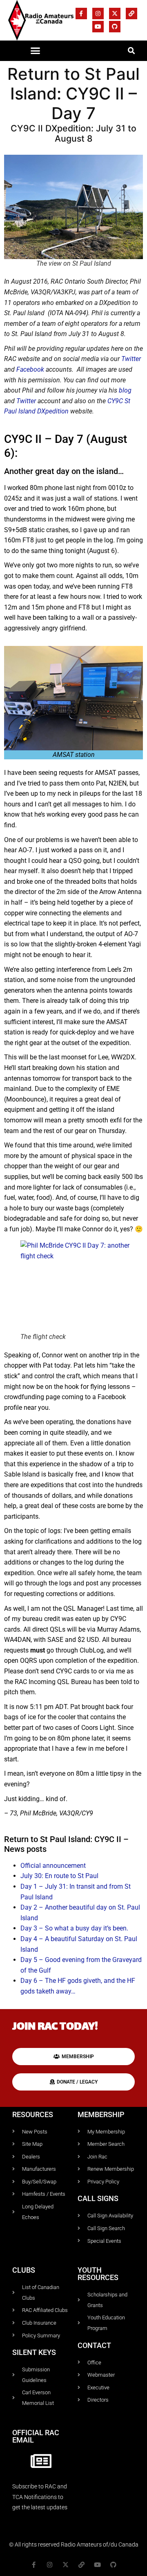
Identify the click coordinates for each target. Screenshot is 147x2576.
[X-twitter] (115, 14)
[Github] (115, 27)
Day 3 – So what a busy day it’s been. (74, 1928)
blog (125, 390)
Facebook (31, 369)
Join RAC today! (55, 2027)
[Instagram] (98, 14)
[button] (36, 51)
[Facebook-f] (81, 14)
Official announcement (53, 1866)
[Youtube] (98, 27)
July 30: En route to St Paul (59, 1876)
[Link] (131, 14)
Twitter (131, 359)
